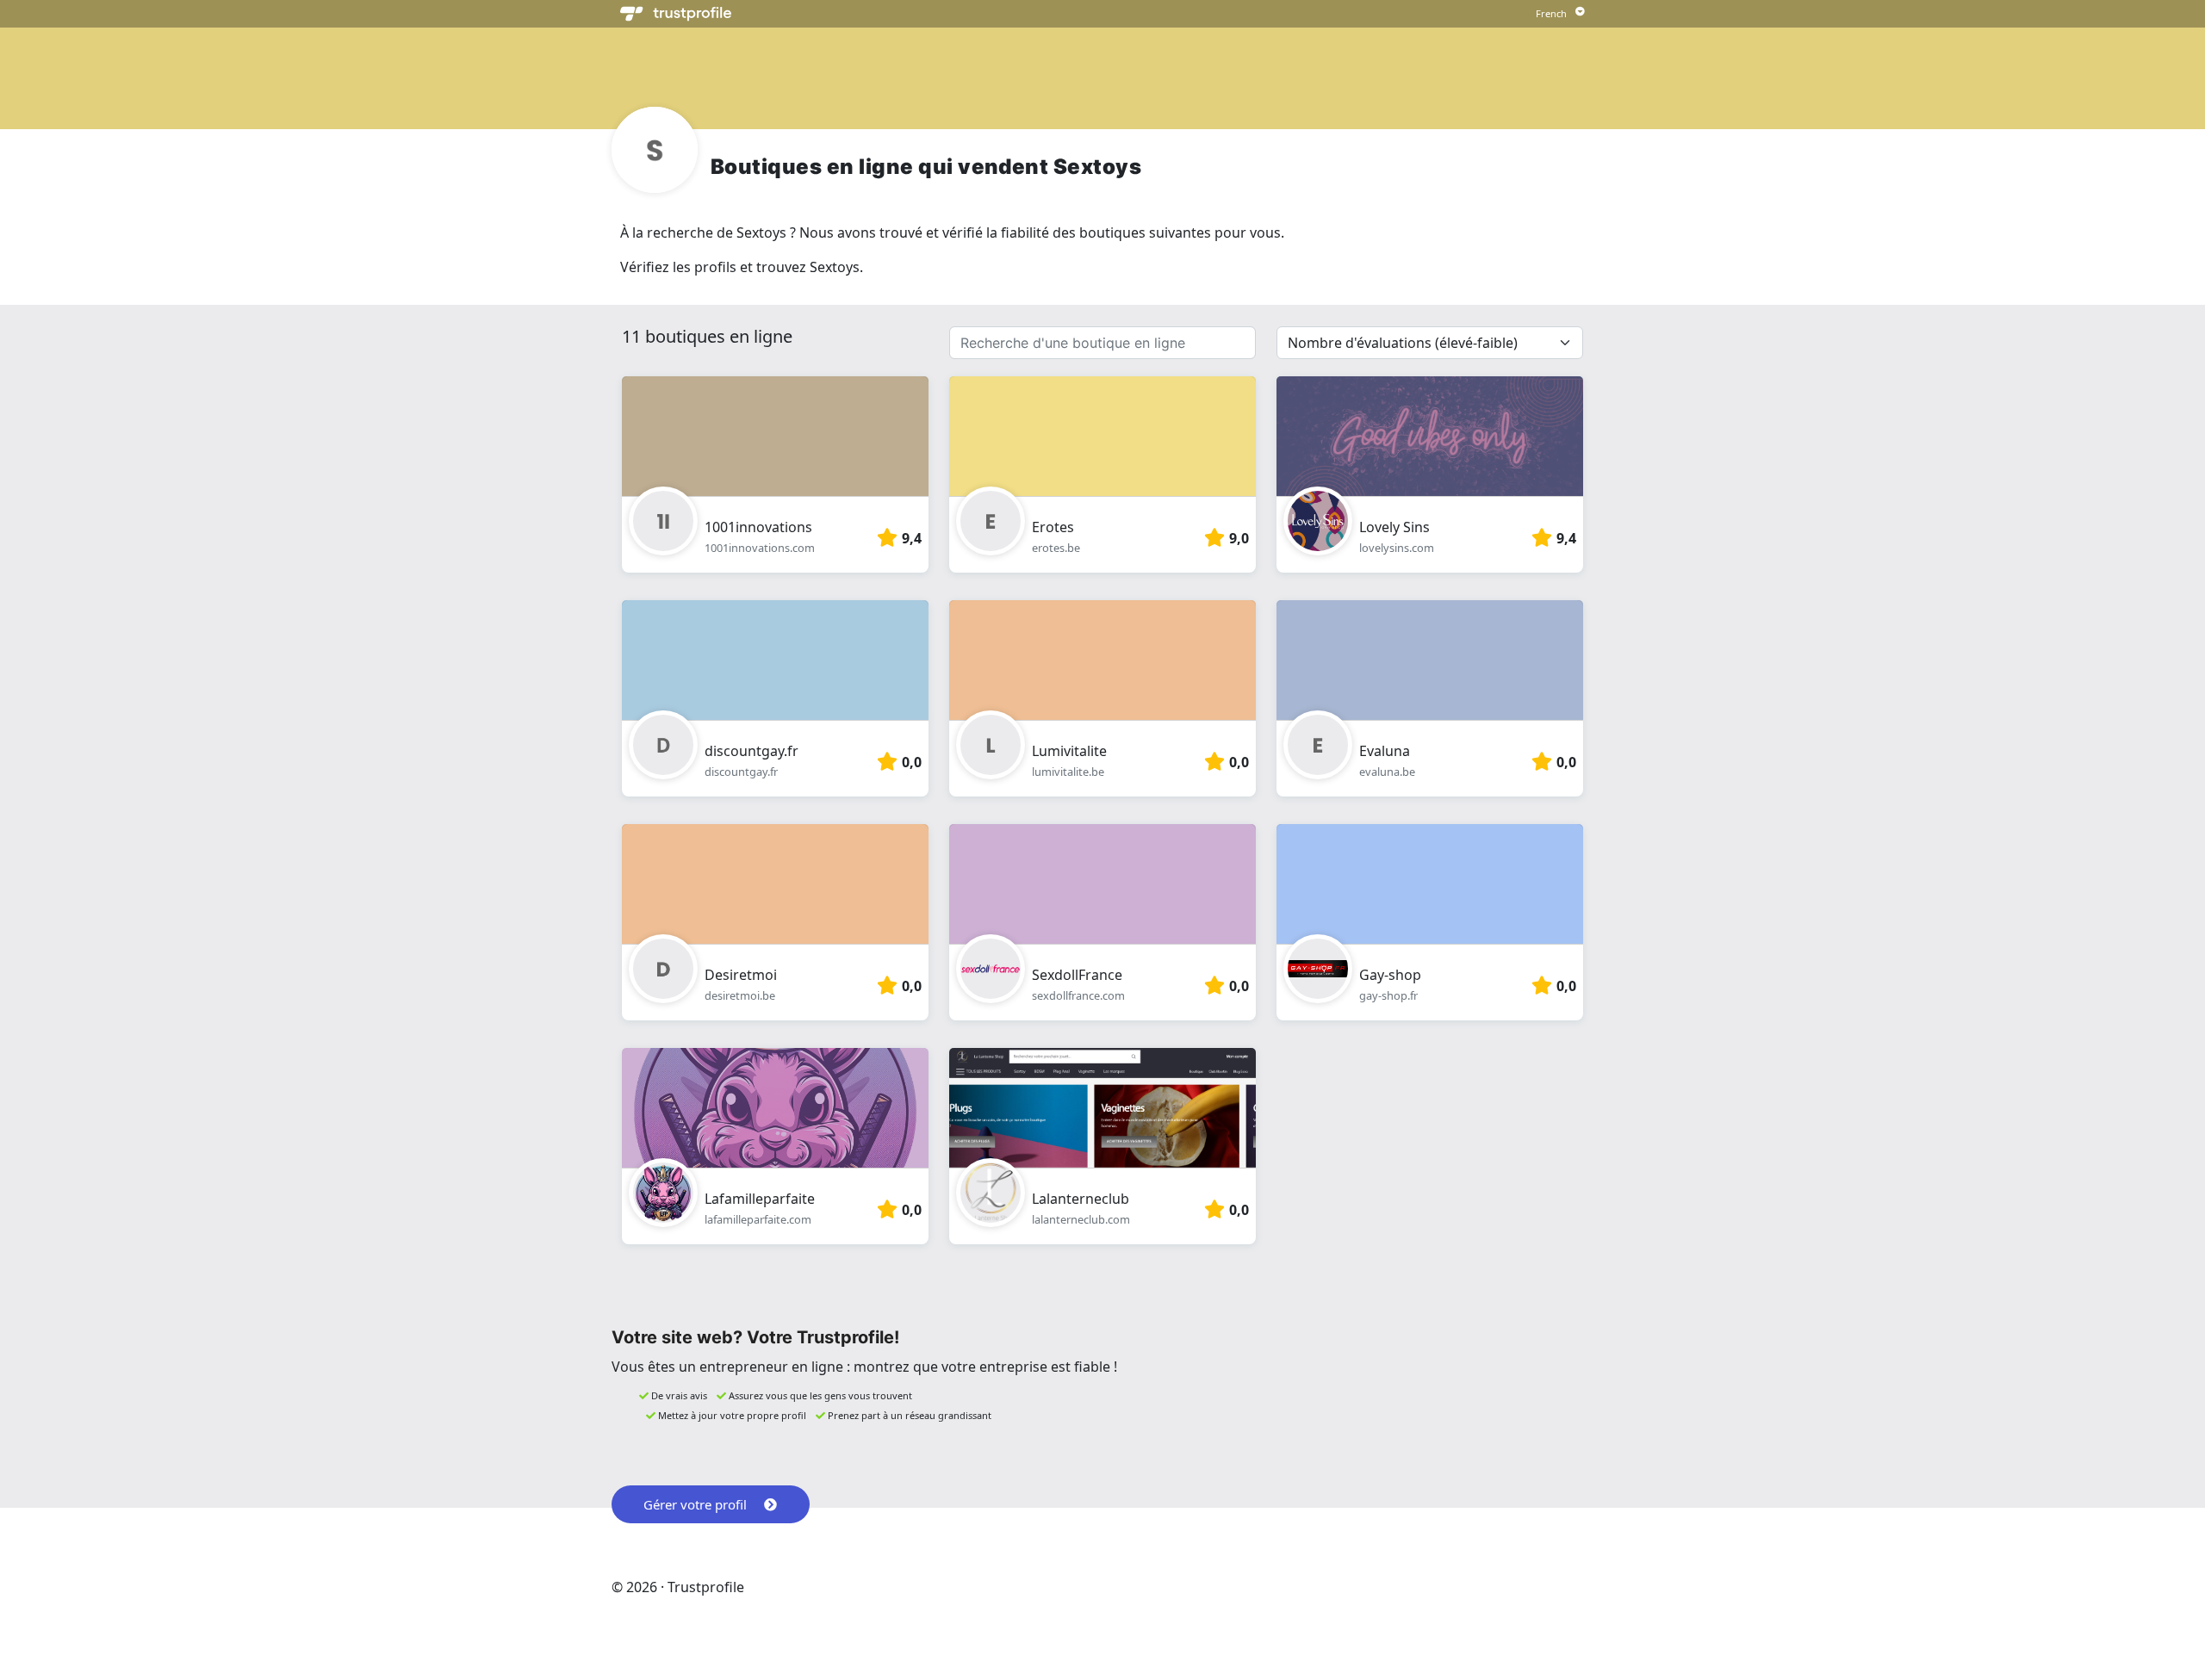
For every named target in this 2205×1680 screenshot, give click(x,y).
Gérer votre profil (695, 1504)
